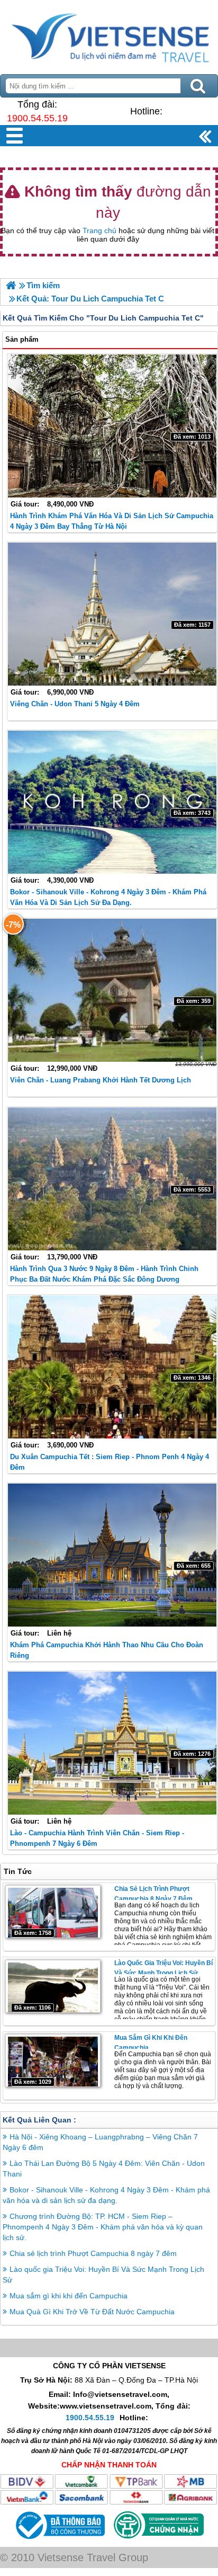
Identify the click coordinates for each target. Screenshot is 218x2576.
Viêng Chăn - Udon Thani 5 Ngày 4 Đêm (75, 704)
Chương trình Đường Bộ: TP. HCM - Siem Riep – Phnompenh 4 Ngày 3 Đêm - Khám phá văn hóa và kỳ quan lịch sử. (103, 2227)
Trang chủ (99, 230)
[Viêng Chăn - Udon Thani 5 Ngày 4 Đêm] (112, 614)
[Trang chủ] (11, 285)
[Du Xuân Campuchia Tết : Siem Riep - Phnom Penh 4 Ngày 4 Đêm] (112, 1367)
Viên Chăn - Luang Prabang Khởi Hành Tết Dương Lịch (101, 1080)
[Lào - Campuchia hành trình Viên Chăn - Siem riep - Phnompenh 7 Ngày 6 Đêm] (112, 1743)
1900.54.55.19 (37, 118)
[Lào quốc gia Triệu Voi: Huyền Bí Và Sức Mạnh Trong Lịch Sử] (53, 1986)
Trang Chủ (109, 34)
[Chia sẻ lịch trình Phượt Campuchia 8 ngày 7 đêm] (53, 1912)
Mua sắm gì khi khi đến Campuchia (69, 2296)
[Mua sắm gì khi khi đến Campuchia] (53, 2060)
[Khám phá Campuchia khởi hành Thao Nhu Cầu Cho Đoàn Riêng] (112, 1555)
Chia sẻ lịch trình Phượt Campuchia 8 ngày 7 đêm (93, 2253)
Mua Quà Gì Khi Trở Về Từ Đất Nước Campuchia (92, 2312)
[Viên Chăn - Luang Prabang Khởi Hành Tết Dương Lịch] (112, 990)
